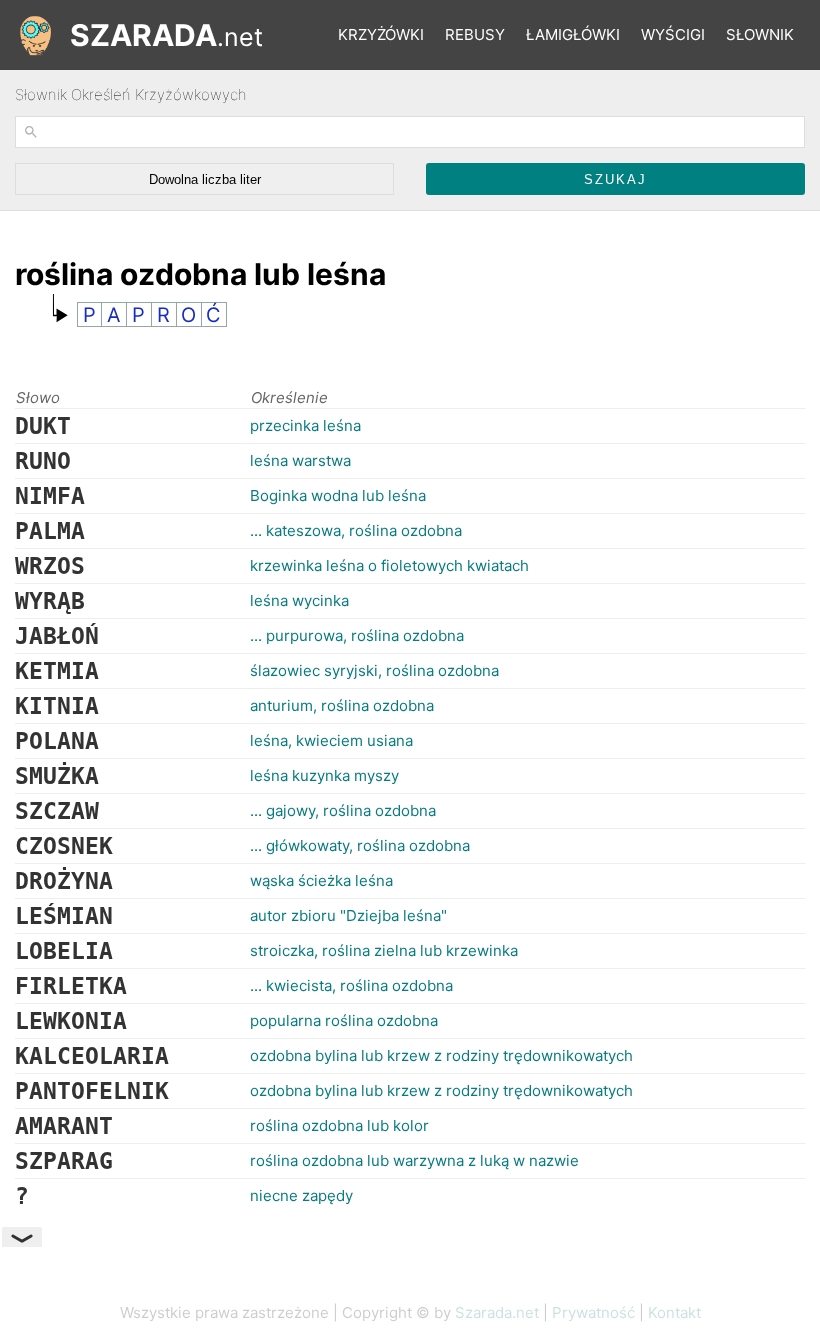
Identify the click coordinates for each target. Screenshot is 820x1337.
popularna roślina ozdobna (344, 1020)
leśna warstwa (300, 460)
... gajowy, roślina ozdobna (343, 810)
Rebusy (475, 34)
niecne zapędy (301, 1195)
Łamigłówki (573, 34)
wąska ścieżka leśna (321, 880)
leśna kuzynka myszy (324, 775)
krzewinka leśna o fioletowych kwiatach (389, 565)
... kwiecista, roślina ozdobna (351, 985)
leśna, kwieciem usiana (331, 740)
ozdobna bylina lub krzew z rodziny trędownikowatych (441, 1055)
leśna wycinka (299, 600)
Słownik (760, 34)
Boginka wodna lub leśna (338, 495)
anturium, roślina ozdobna (342, 705)
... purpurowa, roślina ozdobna (357, 635)
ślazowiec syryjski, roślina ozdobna (374, 670)
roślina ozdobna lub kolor (339, 1125)
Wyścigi (673, 34)
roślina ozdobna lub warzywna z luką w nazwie (414, 1160)
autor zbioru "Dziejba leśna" (348, 915)
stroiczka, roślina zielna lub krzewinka (384, 950)
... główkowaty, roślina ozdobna (360, 845)
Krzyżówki (381, 34)
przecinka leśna (305, 425)
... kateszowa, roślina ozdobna (356, 530)
